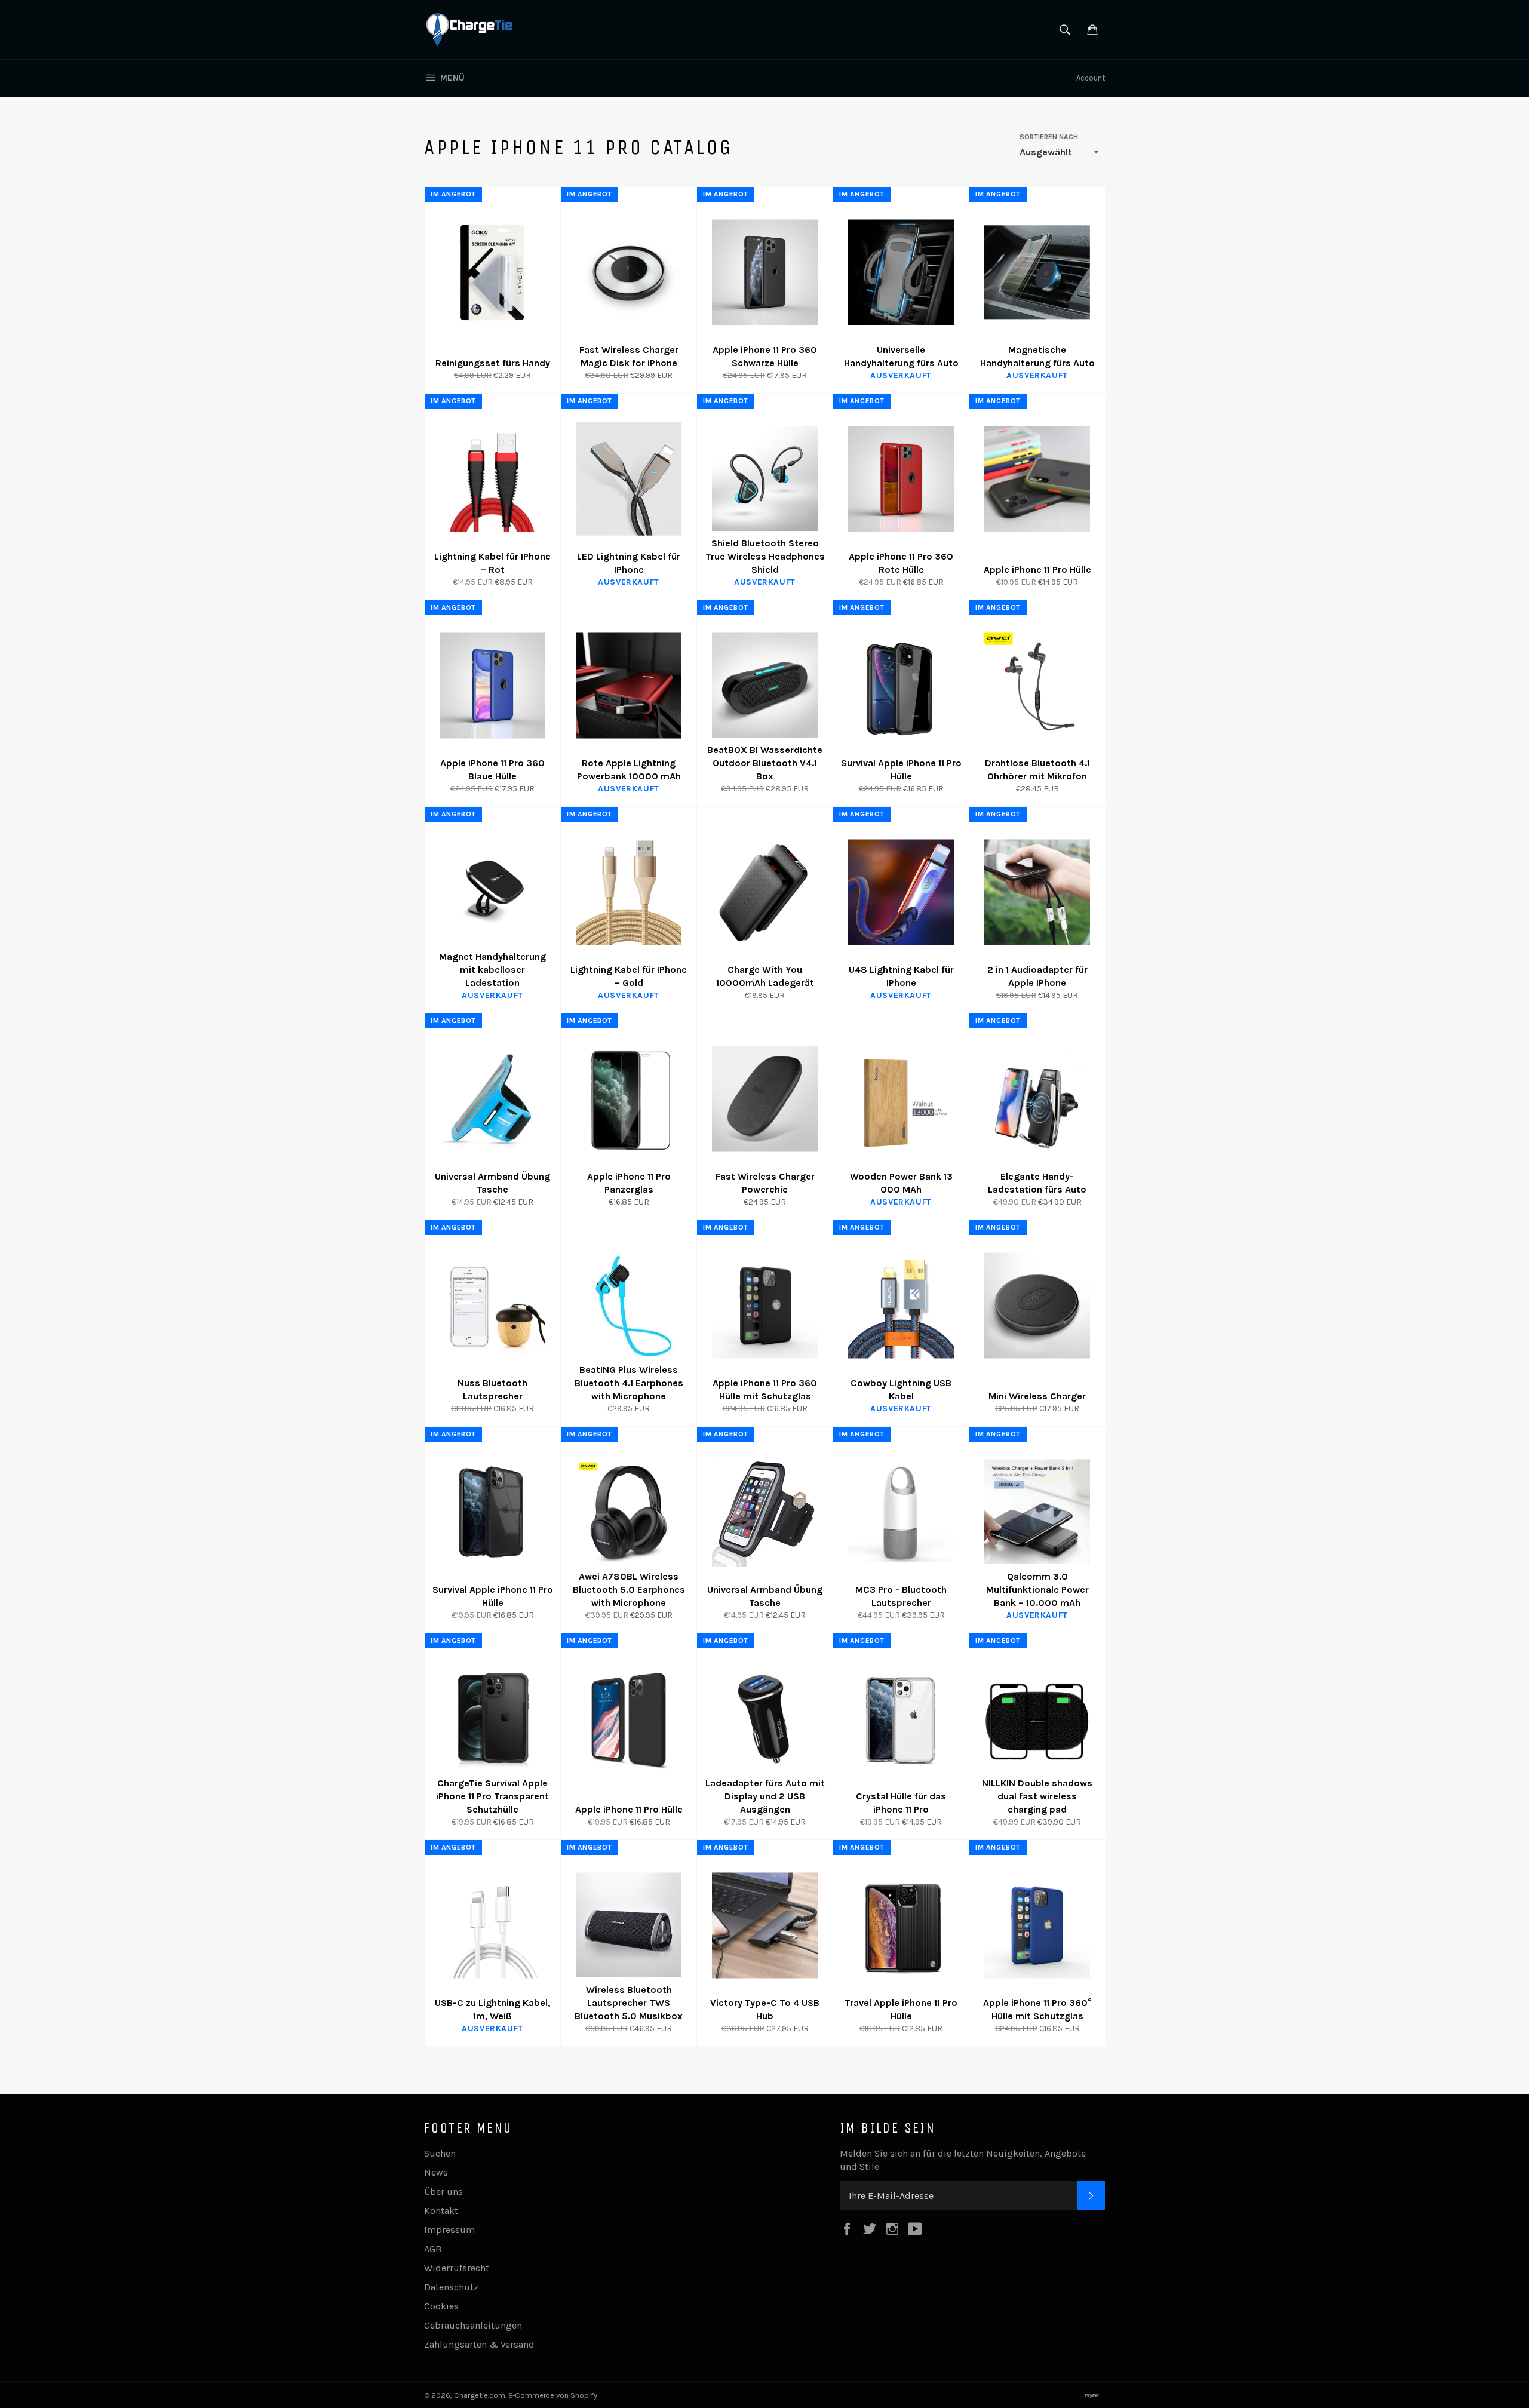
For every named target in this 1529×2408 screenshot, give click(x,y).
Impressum (449, 2230)
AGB (433, 2249)
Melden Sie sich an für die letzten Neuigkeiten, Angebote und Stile (963, 2160)
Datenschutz (451, 2287)
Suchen (440, 2153)
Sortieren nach (1049, 137)
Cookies (441, 2306)
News (436, 2172)
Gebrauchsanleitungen (473, 2325)
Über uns (443, 2192)
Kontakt (441, 2211)
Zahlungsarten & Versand (479, 2344)
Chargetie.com (480, 2395)
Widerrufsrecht (457, 2268)
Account (1091, 78)
